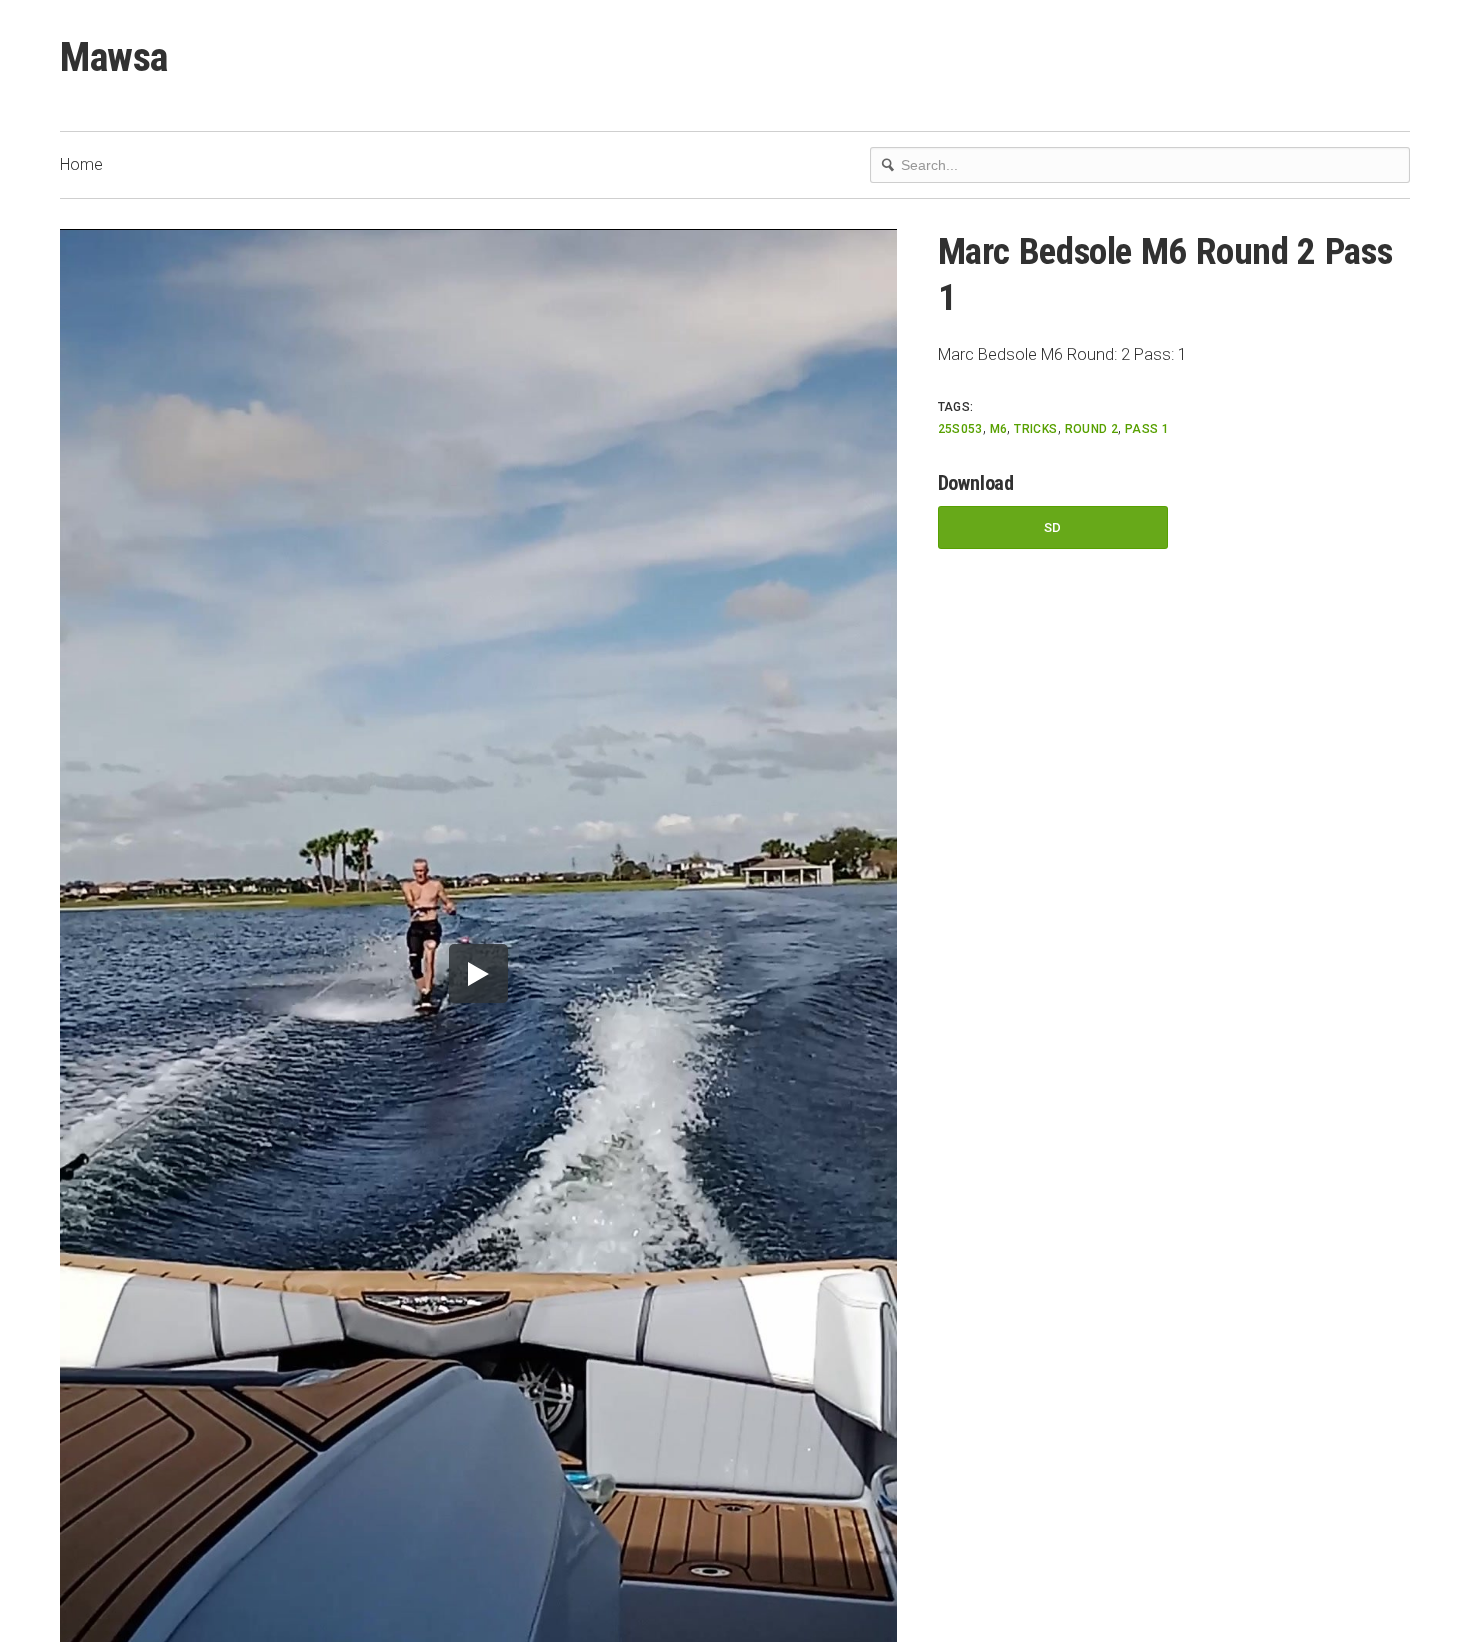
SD (1053, 527)
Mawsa (114, 57)
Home (81, 164)
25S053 (960, 429)
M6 (999, 429)
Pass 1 (1147, 429)
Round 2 (1092, 429)
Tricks (1035, 429)
